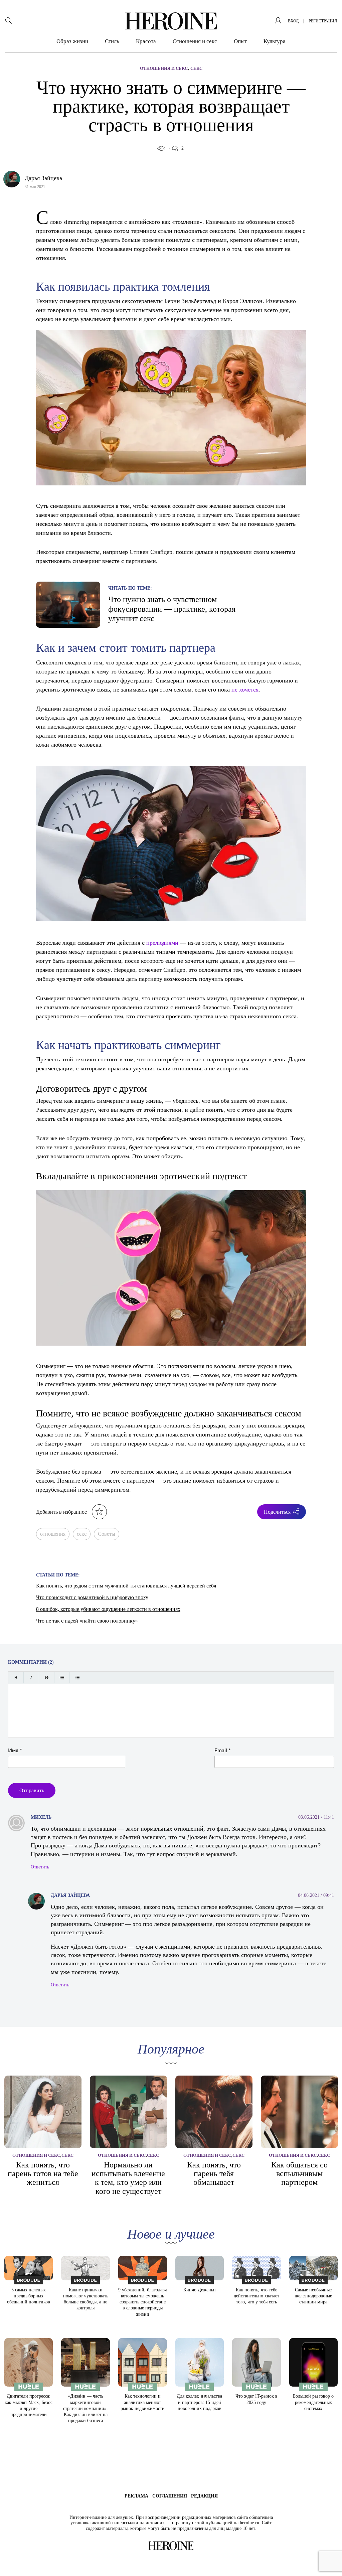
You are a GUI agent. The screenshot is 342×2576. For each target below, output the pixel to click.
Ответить (40, 1867)
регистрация (323, 21)
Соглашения (170, 2496)
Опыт (240, 41)
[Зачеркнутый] (47, 1678)
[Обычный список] (62, 1678)
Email (223, 1751)
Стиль (112, 41)
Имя (15, 1751)
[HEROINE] (171, 21)
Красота (146, 41)
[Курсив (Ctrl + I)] (31, 1678)
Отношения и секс (195, 41)
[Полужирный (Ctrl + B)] (16, 1678)
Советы (107, 1534)
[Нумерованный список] (77, 1678)
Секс (196, 68)
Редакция (204, 2496)
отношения (53, 1534)
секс (82, 1534)
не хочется (245, 689)
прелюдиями (162, 942)
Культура (275, 41)
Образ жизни (72, 41)
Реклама (136, 2496)
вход (293, 21)
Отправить (32, 1790)
